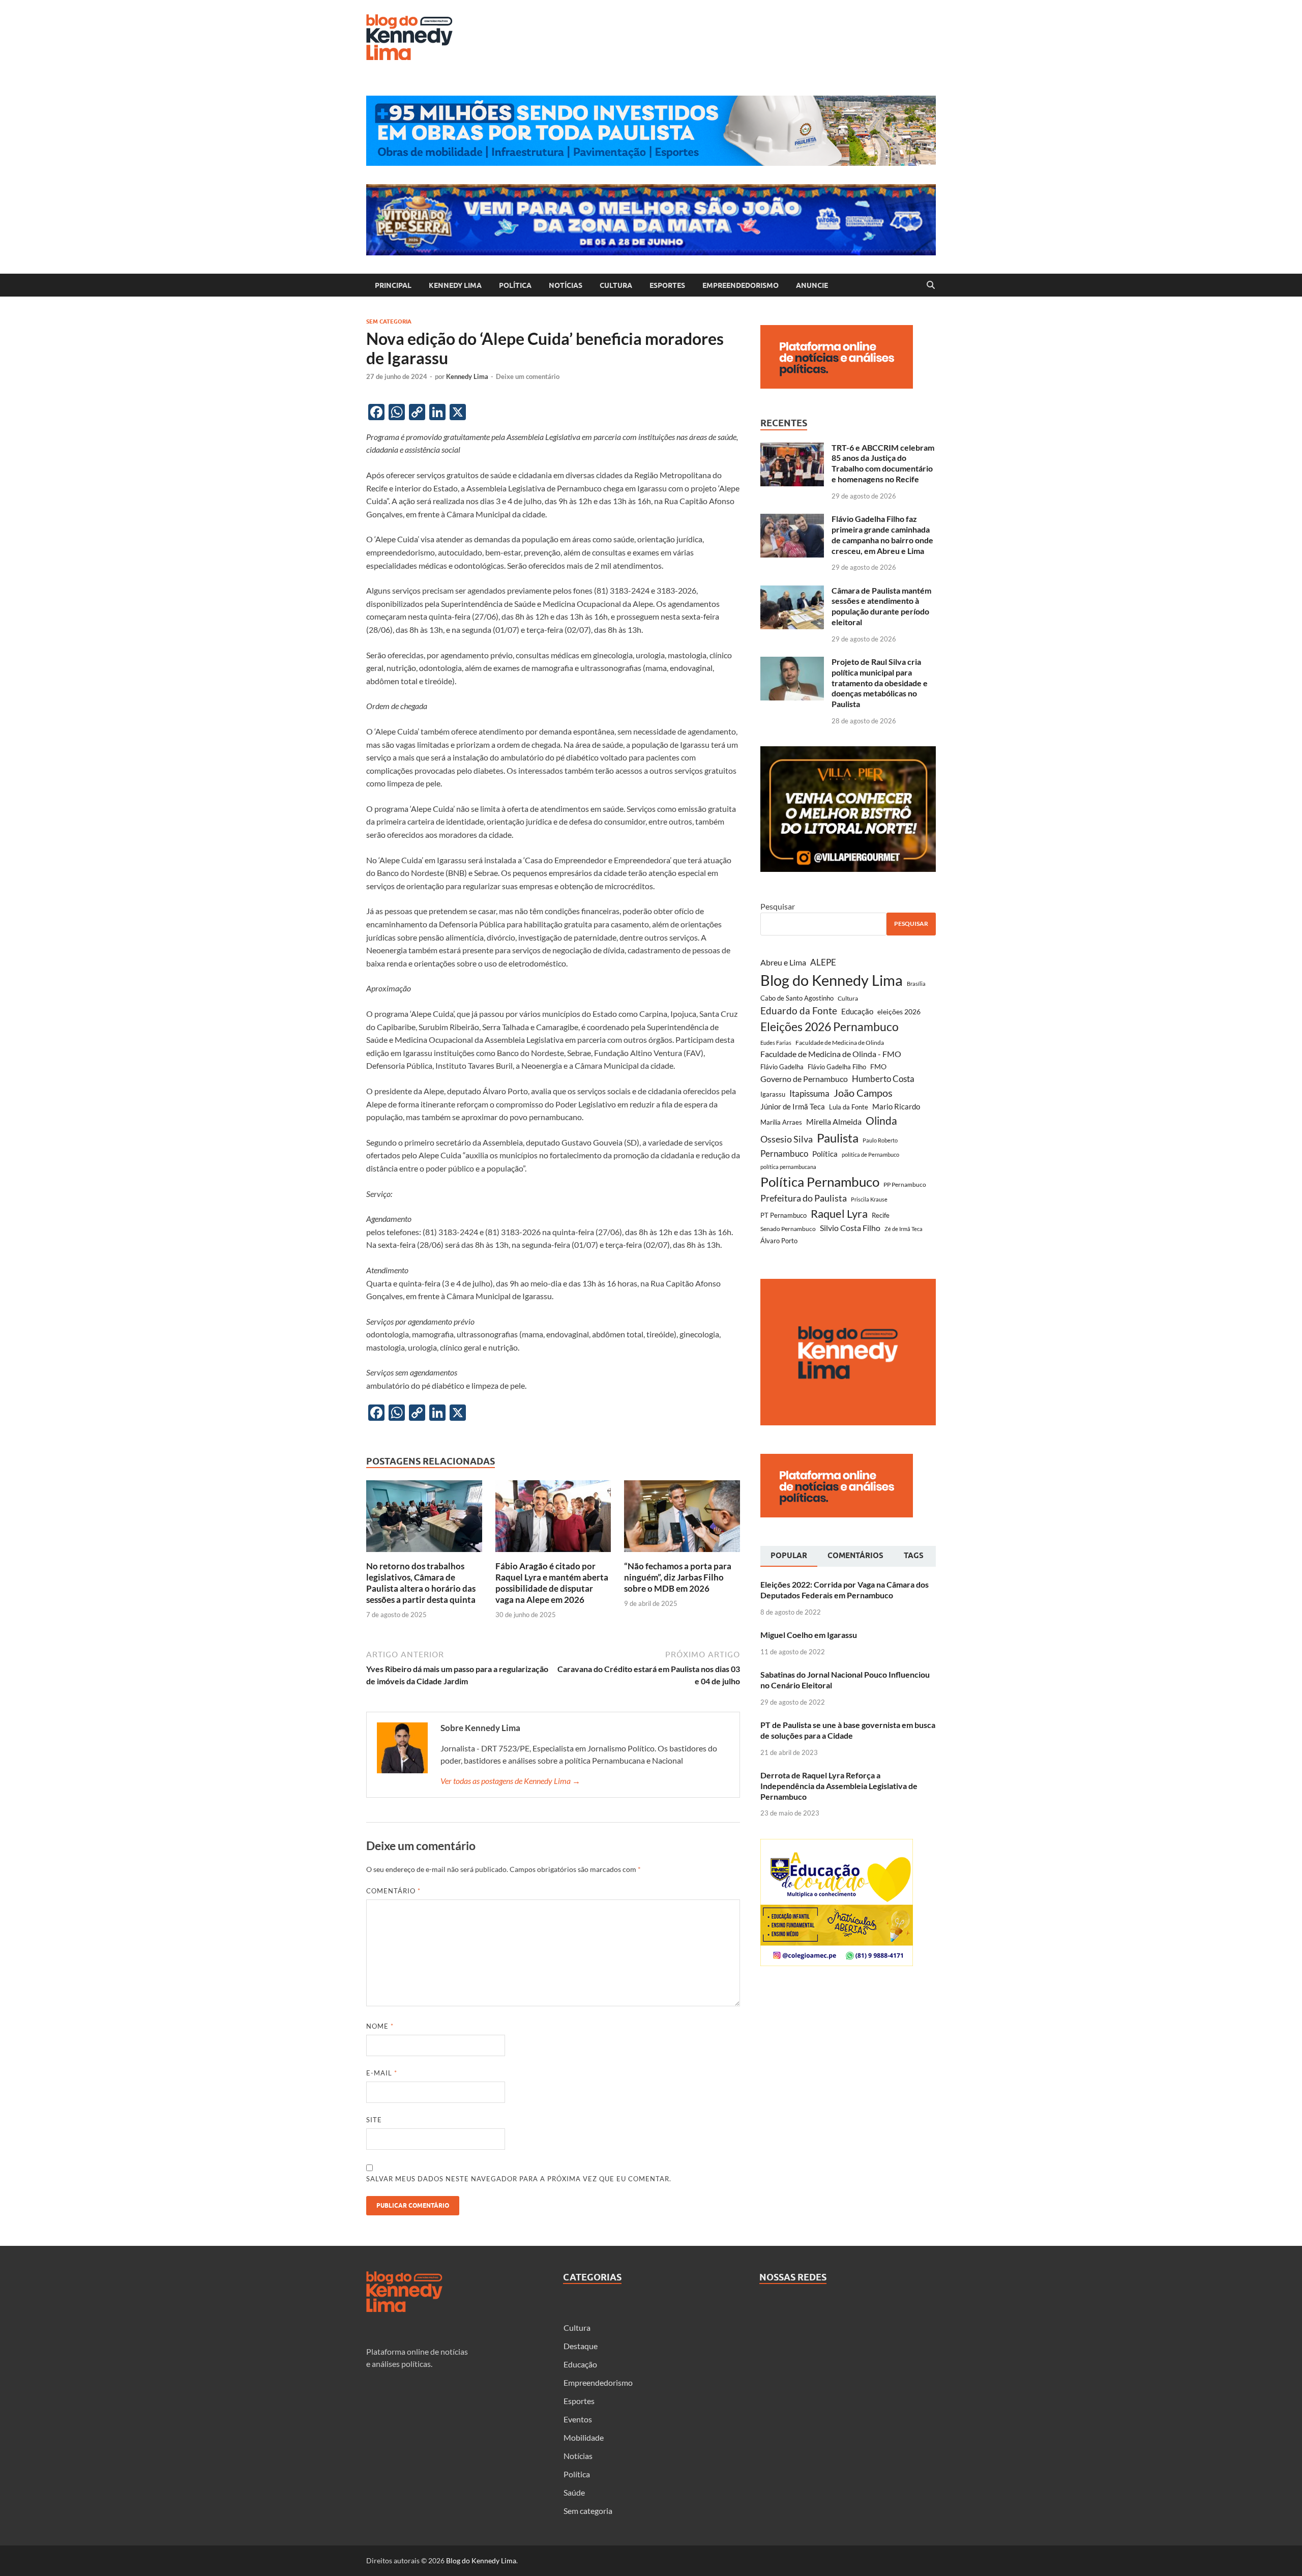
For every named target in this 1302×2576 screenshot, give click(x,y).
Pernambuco (784, 1153)
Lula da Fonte (849, 1107)
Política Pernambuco (820, 1182)
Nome (380, 2026)
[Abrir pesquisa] (931, 285)
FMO (878, 1066)
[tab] (789, 1557)
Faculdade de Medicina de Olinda (840, 1043)
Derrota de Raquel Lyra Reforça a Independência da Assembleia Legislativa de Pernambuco (839, 1786)
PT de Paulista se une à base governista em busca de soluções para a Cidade (848, 1730)
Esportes (667, 285)
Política (515, 285)
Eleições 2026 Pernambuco (830, 1027)
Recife (881, 1215)
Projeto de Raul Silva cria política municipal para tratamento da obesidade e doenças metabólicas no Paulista (880, 683)
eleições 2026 (899, 1012)
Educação (857, 1011)
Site (374, 2120)
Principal (393, 285)
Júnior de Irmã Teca (793, 1106)
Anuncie (812, 285)
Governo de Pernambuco (804, 1079)
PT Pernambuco (783, 1216)
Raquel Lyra (839, 1214)
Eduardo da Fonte (799, 1011)
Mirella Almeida (834, 1121)
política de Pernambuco (870, 1154)
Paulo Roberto (880, 1140)
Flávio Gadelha (782, 1067)
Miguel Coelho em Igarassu (809, 1635)
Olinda (881, 1120)
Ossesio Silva (787, 1139)
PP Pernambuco (905, 1184)
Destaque (581, 2346)
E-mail (382, 2073)
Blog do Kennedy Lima (832, 980)
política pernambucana (788, 1167)
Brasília (916, 984)
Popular (789, 1556)
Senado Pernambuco (788, 1229)
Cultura (616, 285)
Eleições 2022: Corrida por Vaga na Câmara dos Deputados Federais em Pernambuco (845, 1590)
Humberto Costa (883, 1079)
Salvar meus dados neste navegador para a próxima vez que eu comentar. (519, 2179)
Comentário (393, 1891)
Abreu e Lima (783, 962)
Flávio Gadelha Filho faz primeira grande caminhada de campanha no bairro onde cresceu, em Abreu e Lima (882, 534)
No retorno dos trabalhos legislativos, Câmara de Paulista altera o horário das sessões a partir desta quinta (421, 1583)
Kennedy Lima (455, 285)
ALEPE (823, 962)
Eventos (578, 2419)
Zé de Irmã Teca (904, 1229)
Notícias (566, 285)
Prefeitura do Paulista (804, 1198)
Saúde (574, 2492)
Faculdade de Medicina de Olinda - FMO (831, 1054)
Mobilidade (584, 2437)
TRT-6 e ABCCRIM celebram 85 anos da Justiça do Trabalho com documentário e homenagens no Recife (883, 463)
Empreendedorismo (741, 285)
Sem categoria (389, 321)
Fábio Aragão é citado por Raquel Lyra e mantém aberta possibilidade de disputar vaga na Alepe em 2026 (552, 1583)
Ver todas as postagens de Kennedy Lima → (510, 1781)
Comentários (855, 1556)
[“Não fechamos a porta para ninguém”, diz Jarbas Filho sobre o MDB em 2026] (682, 1519)
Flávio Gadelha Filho (837, 1067)
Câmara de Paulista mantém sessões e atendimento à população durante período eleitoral (881, 606)
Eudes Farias (776, 1043)
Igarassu (773, 1094)
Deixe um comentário (528, 376)
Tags (914, 1556)
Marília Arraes (781, 1122)
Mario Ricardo (896, 1106)
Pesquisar (778, 906)
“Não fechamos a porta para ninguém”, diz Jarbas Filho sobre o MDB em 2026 (678, 1577)
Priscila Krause (869, 1199)
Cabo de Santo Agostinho (797, 998)
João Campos (863, 1093)
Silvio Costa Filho (850, 1228)
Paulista (838, 1138)
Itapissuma (809, 1094)
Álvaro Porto (779, 1241)
